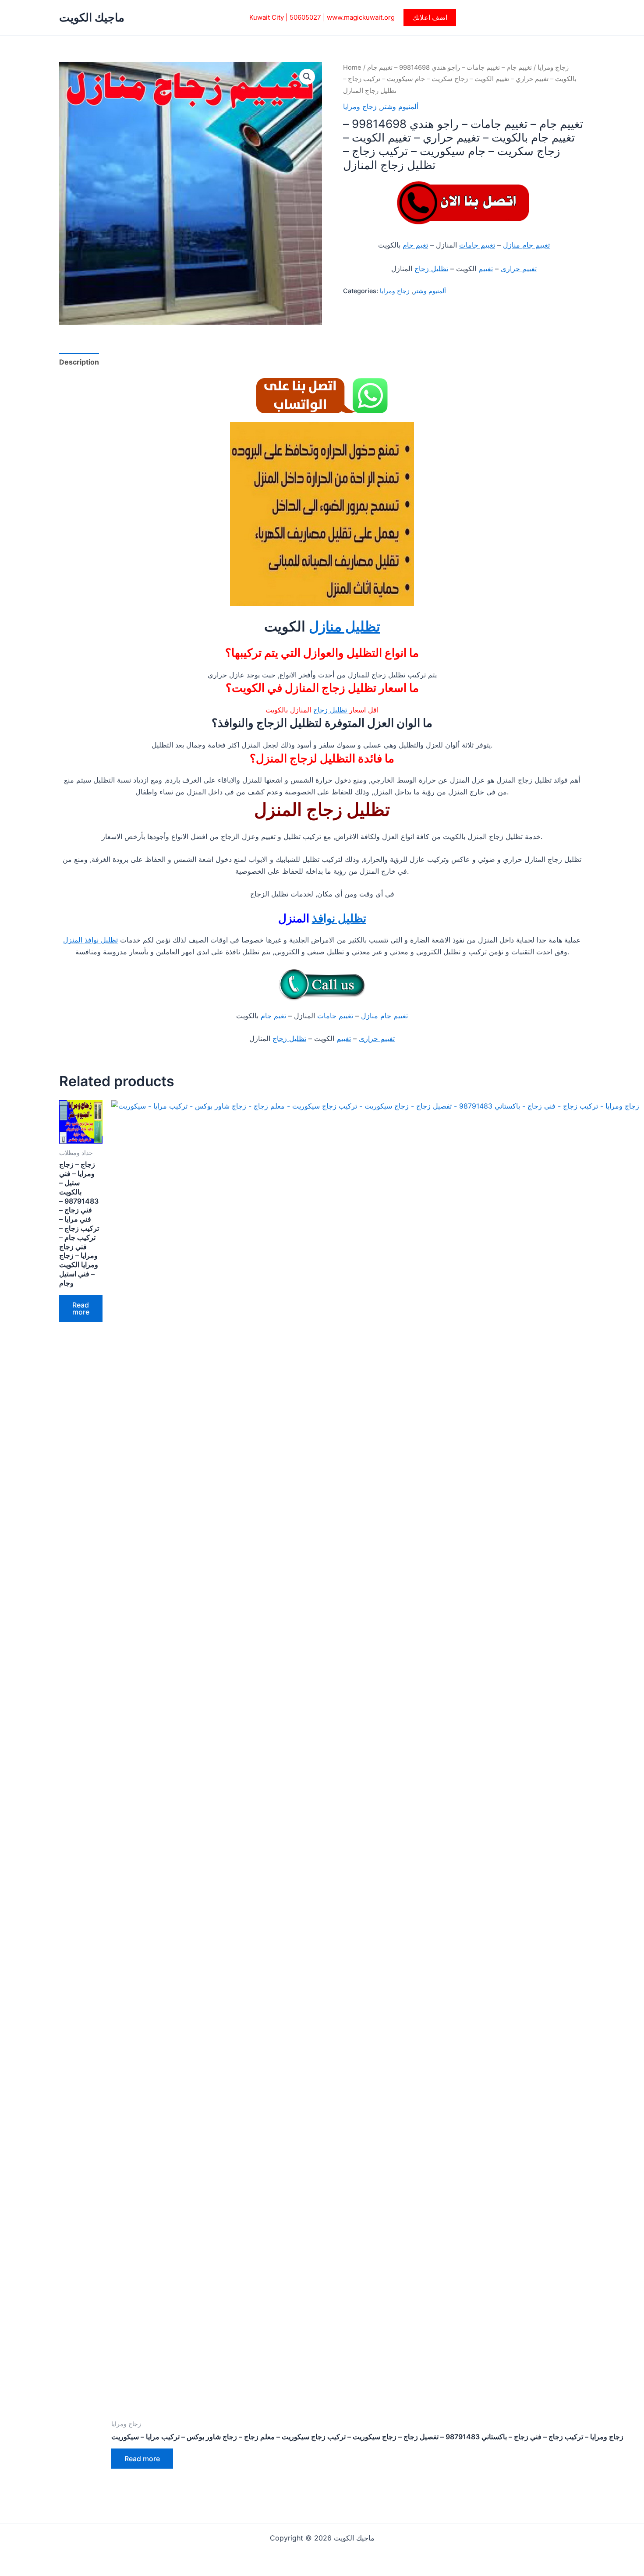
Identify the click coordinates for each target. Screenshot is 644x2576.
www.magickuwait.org (361, 17)
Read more (81, 1308)
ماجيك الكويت (92, 17)
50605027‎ (305, 17)
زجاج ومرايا (553, 67)
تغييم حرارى (519, 269)
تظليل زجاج (431, 269)
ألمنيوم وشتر (400, 106)
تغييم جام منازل (526, 245)
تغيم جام (415, 245)
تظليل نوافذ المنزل (90, 940)
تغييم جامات (477, 245)
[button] (430, 18)
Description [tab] (79, 362)
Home (352, 67)
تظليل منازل (345, 626)
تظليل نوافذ (339, 918)
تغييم (486, 269)
